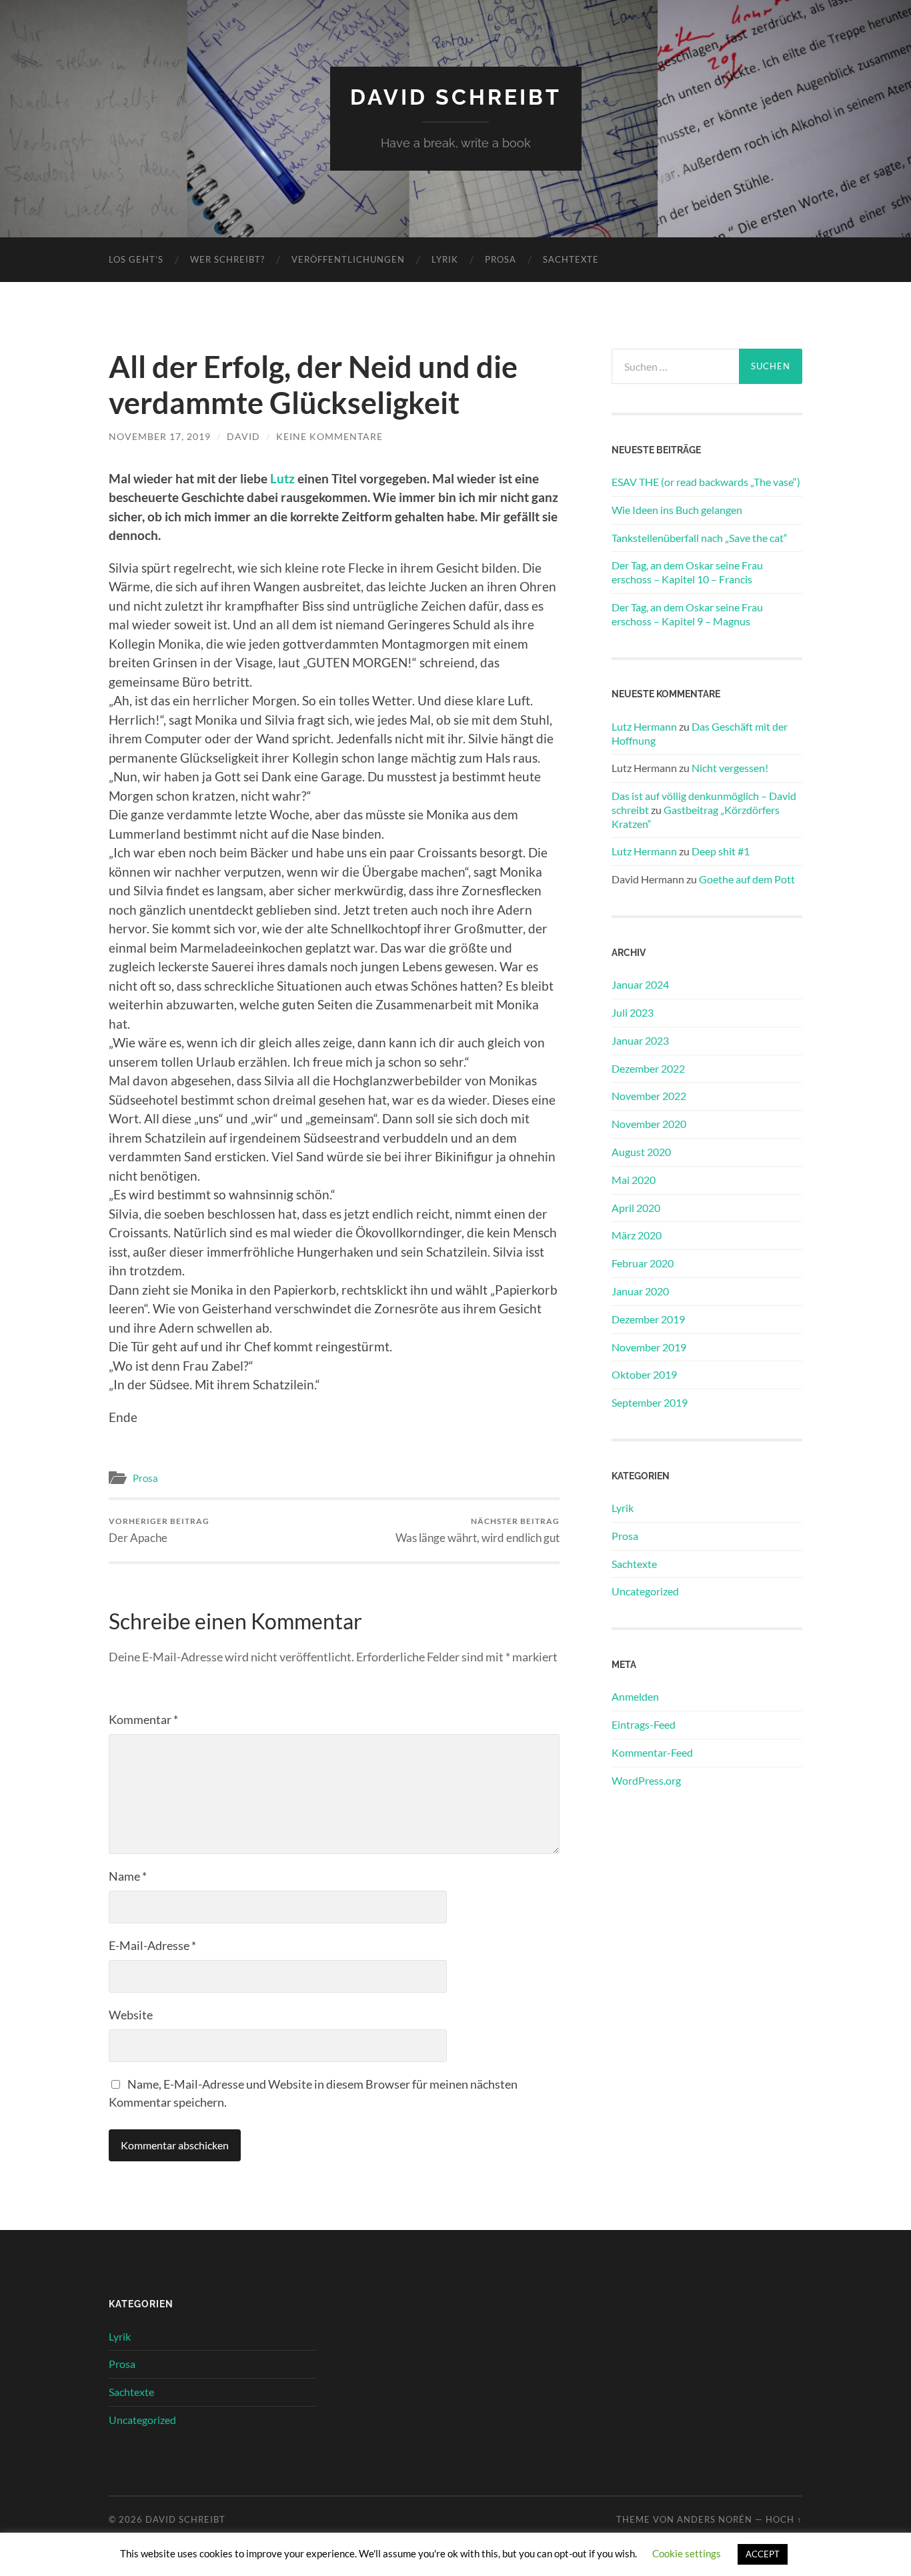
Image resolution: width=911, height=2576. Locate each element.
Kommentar (143, 1719)
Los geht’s (136, 259)
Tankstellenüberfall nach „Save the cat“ (700, 538)
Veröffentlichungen (348, 259)
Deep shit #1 (721, 851)
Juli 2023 (633, 1012)
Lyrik (445, 259)
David (243, 436)
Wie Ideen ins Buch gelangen (677, 510)
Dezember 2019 (648, 1319)
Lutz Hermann (644, 726)
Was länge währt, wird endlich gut (478, 1530)
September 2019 (650, 1402)
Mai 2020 (634, 1180)
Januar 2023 (640, 1040)
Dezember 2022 (648, 1068)
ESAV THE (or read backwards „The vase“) (706, 482)
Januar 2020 (640, 1291)
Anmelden (635, 1696)
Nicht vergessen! (730, 768)
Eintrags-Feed (644, 1724)
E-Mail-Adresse (152, 1945)
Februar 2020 (643, 1263)
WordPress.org (646, 1780)
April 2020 (636, 1208)
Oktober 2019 (644, 1374)
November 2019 (649, 1347)
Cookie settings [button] (687, 2553)
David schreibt (456, 97)
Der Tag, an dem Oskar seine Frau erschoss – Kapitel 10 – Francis (687, 572)
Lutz (282, 478)
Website (131, 2015)
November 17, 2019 (160, 436)
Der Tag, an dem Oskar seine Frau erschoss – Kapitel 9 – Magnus (687, 614)
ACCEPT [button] (763, 2554)
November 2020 (649, 1124)
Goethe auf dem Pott (747, 879)
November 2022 (649, 1096)
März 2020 (637, 1235)
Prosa (501, 259)
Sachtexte (571, 259)
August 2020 (641, 1152)
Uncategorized (645, 1591)
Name (128, 1876)
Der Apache (159, 1530)
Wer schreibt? (227, 259)
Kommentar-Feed (652, 1752)
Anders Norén (715, 2519)
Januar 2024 (640, 984)
